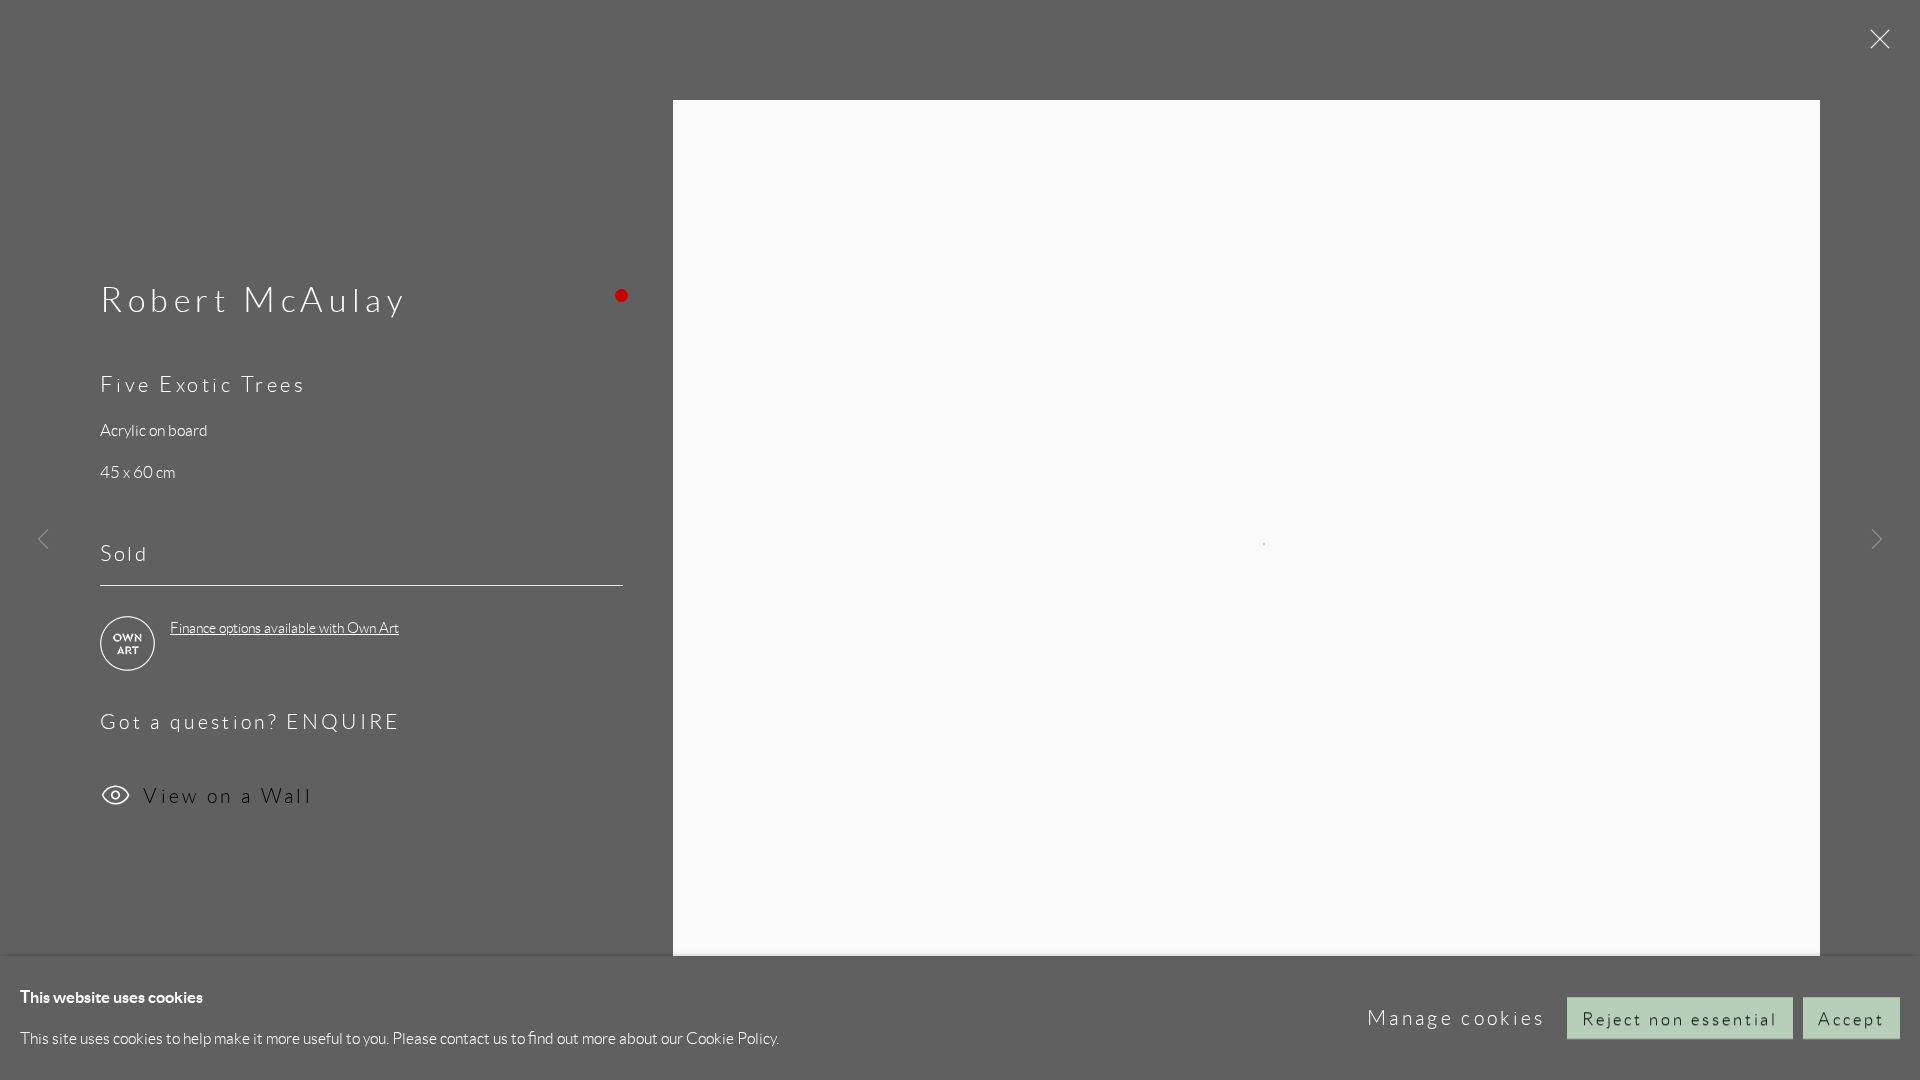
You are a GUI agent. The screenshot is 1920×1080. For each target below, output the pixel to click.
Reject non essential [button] (1680, 1019)
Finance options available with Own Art (284, 628)
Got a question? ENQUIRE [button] (250, 721)
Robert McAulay (253, 300)
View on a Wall (228, 795)
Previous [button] (43, 540)
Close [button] (1875, 45)
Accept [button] (1851, 1019)
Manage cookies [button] (1456, 1017)
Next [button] (1877, 540)
